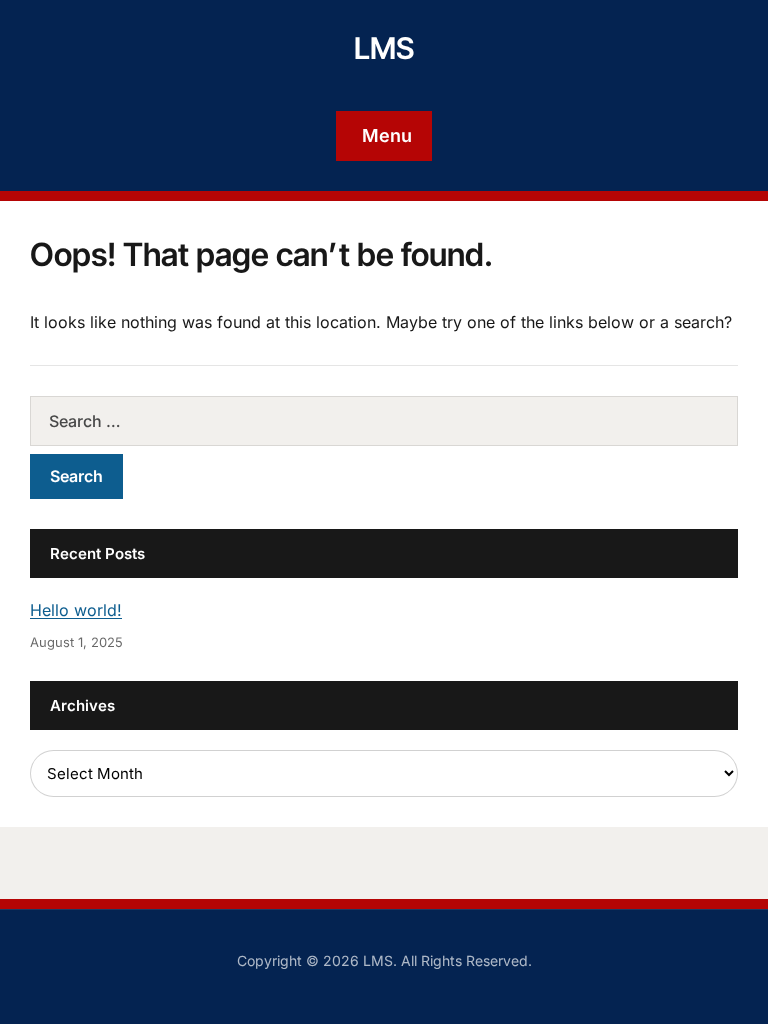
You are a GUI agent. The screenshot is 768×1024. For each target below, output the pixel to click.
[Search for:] (384, 421)
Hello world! (76, 610)
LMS (384, 48)
